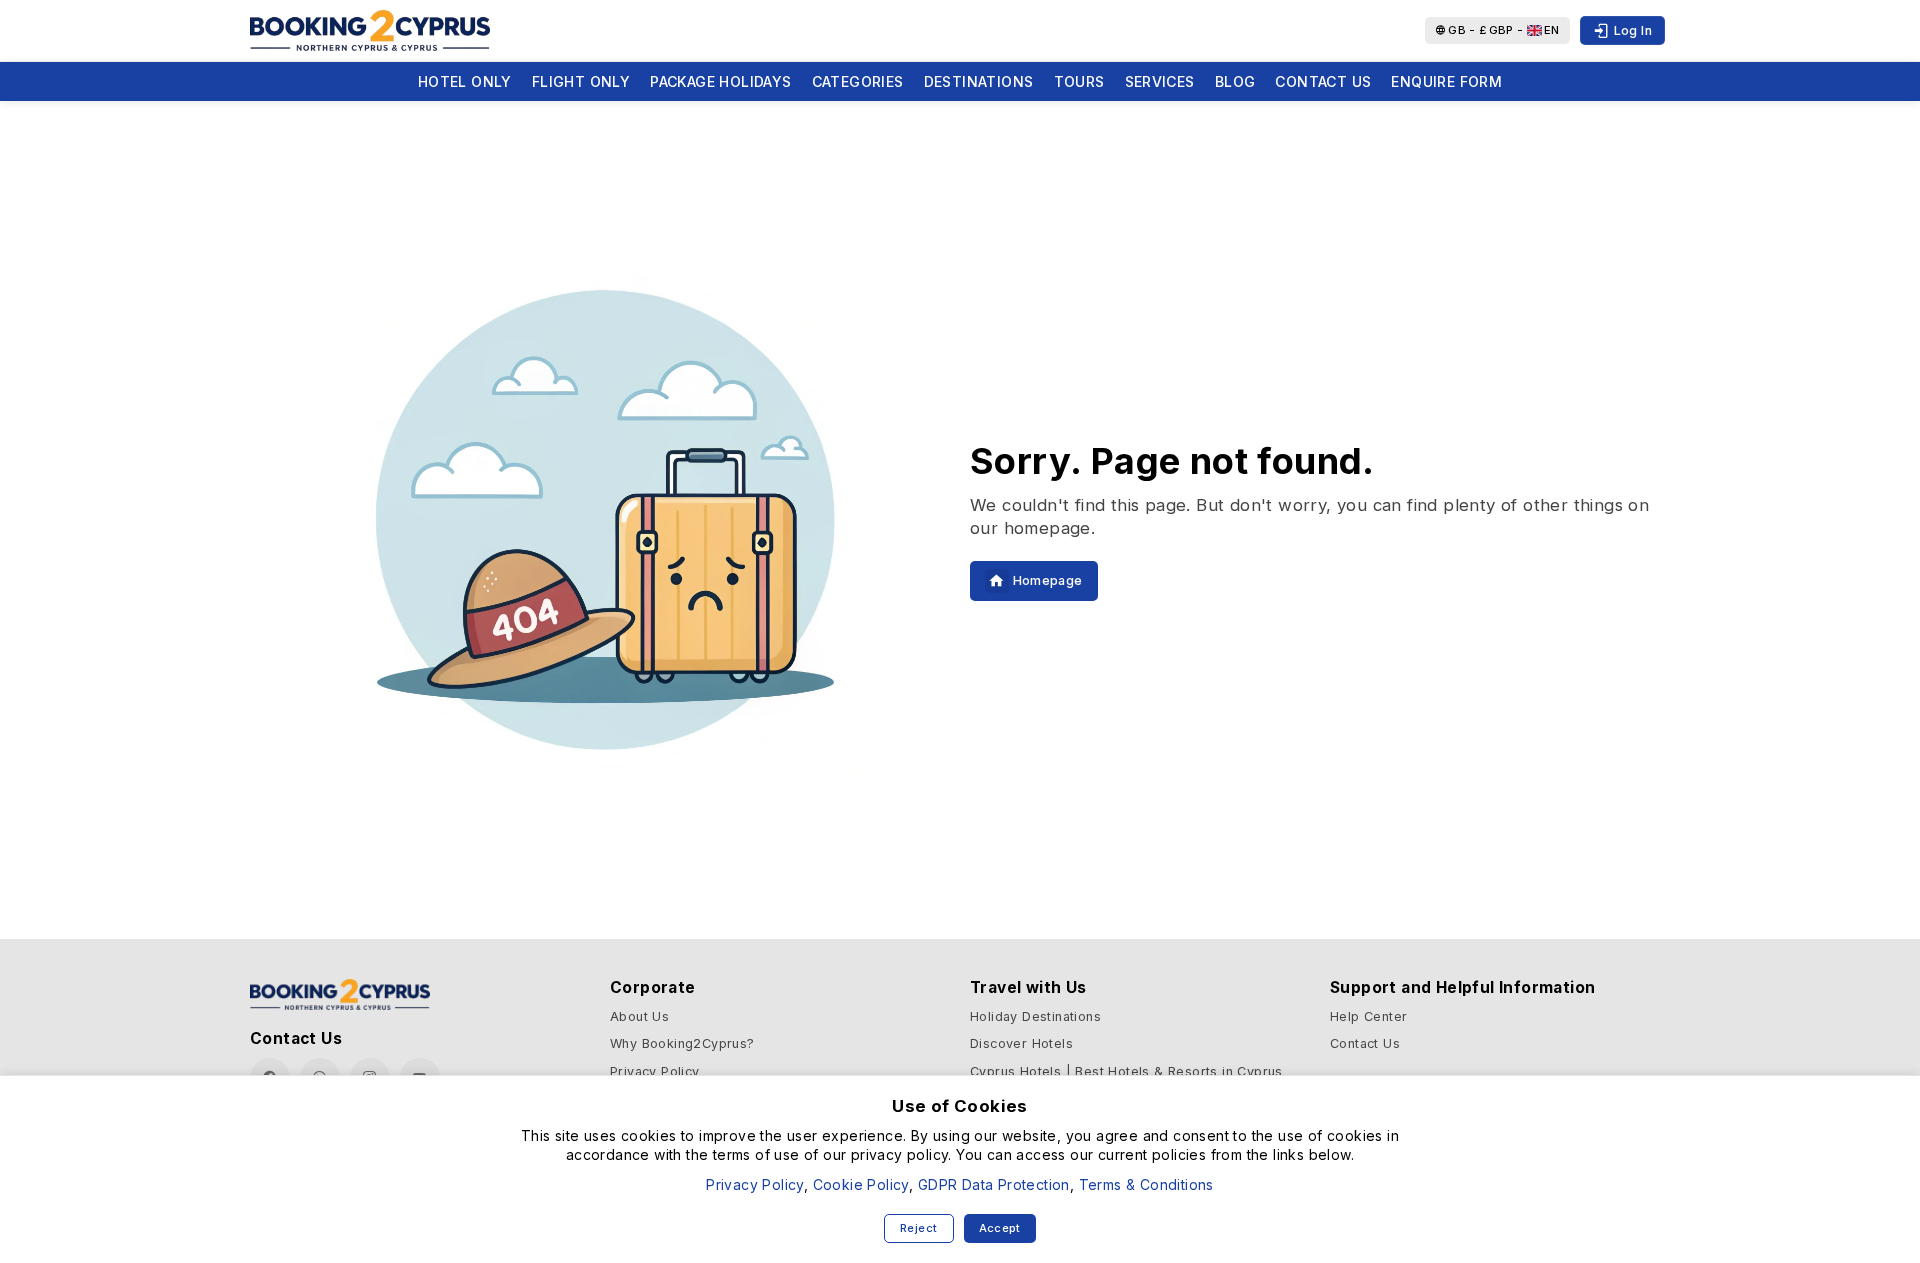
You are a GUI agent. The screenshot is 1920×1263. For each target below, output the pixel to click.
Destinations (979, 81)
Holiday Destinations (1035, 1016)
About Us (639, 1016)
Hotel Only (465, 81)
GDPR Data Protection (994, 1184)
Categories (858, 81)
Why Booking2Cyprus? (682, 1043)
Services (1160, 81)
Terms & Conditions (1146, 1184)
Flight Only (581, 81)
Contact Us (1323, 81)
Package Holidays (720, 81)
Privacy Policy (655, 1071)
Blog (1235, 81)
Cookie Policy (861, 1184)
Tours (1079, 81)
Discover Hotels (1021, 1043)
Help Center (1368, 1016)
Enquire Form (1446, 81)
